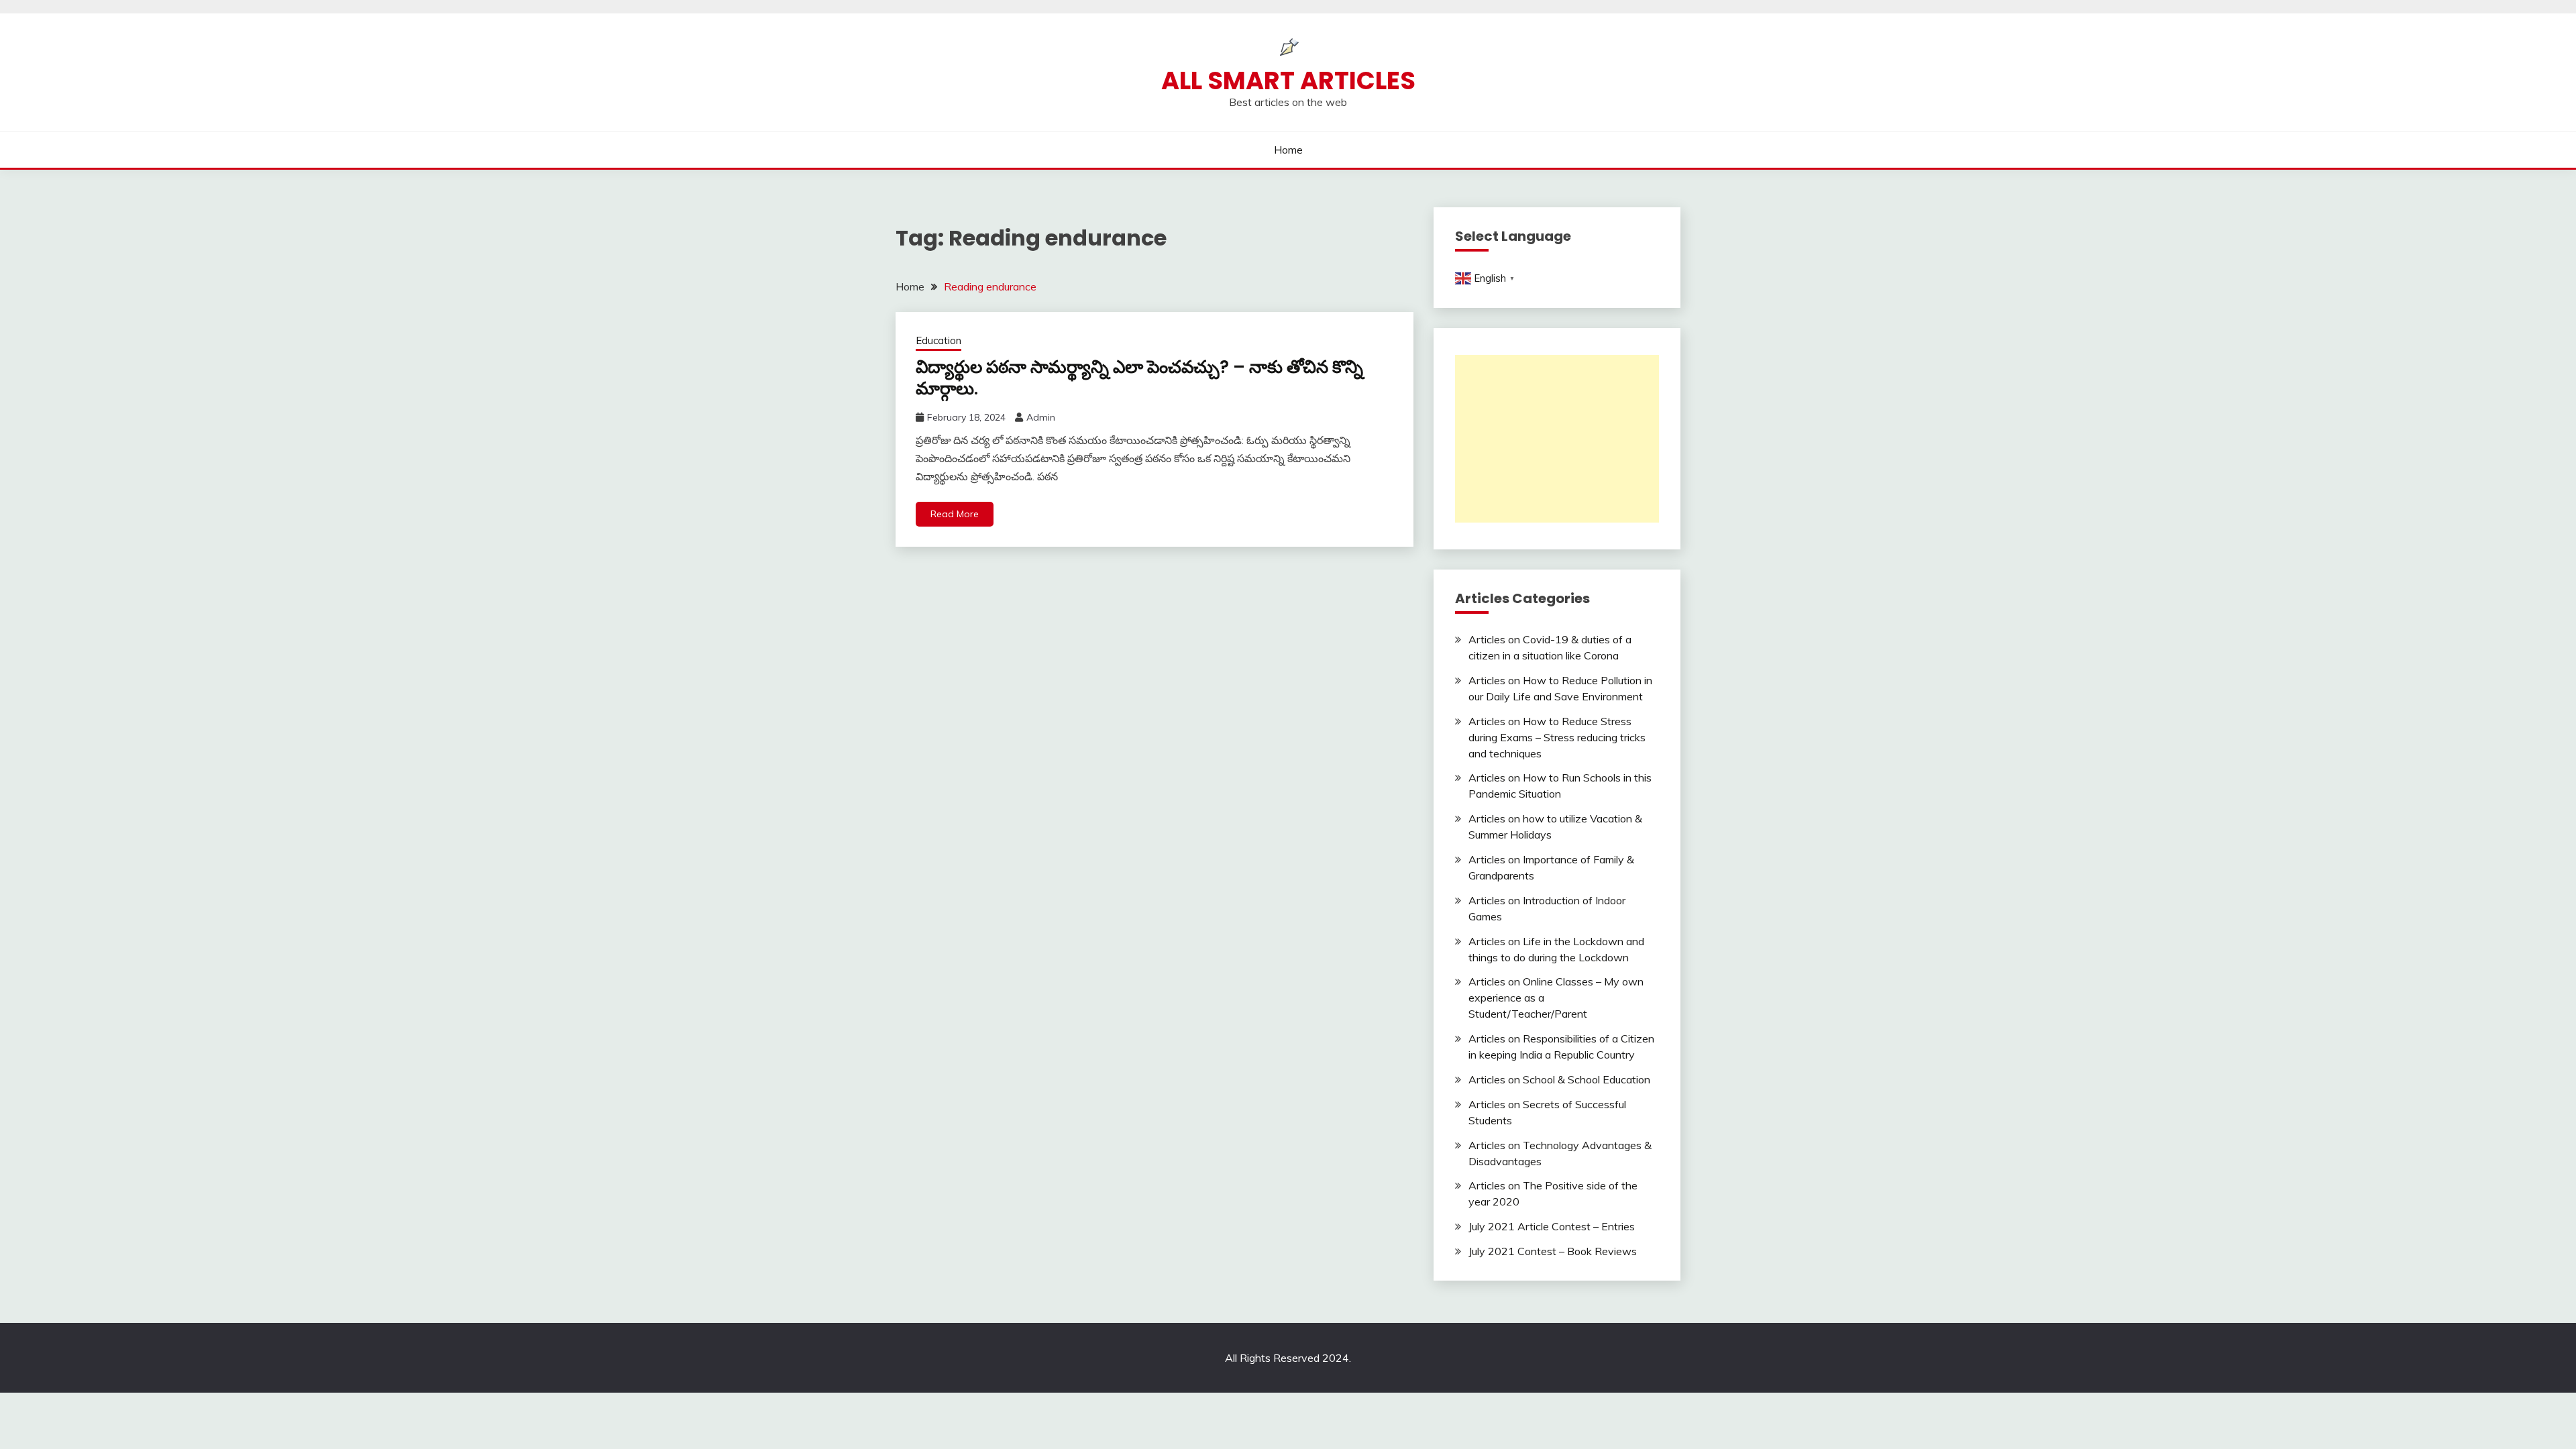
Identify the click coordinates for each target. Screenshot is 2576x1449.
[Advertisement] (1557, 439)
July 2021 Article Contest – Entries (1552, 1226)
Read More (955, 514)
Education (938, 340)
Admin (1041, 417)
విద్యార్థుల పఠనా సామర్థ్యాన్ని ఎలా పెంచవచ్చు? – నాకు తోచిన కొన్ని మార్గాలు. (1139, 378)
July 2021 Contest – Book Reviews (1553, 1251)
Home (1288, 150)
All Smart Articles (1288, 80)
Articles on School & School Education (1559, 1079)
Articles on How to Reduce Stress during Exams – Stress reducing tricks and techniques (1557, 737)
